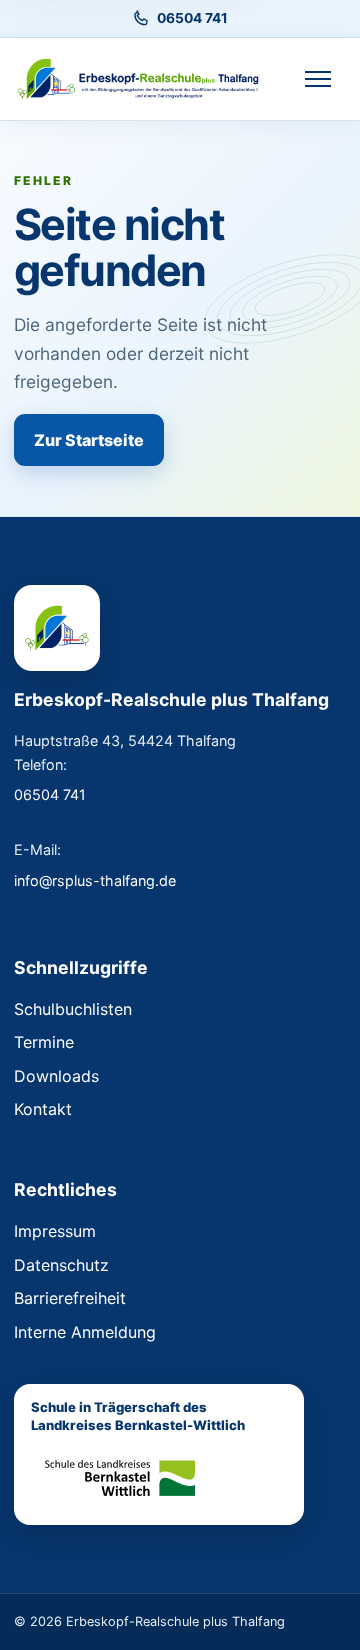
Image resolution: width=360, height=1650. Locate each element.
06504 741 (192, 18)
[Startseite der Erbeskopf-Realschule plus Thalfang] (138, 79)
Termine (44, 1042)
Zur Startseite (89, 440)
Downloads (56, 1076)
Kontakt (43, 1109)
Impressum (55, 1231)
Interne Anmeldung (85, 1332)
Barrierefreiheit (70, 1298)
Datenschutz (61, 1265)
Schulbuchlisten (73, 1009)
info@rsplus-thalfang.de (95, 880)
